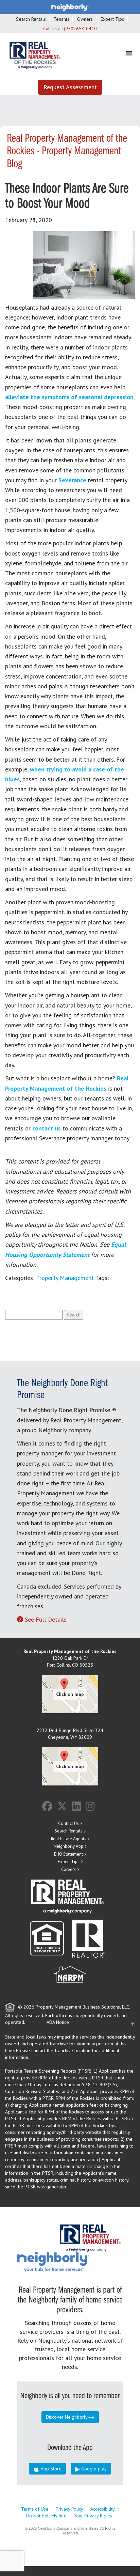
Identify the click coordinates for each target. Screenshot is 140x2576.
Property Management (65, 1278)
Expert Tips (112, 19)
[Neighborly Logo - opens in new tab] (73, 2262)
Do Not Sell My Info (46, 2516)
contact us (47, 1128)
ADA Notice (58, 2022)
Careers (68, 1869)
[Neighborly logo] (70, 7)
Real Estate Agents (69, 1839)
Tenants (62, 19)
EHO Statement (68, 1854)
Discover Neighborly (67, 2417)
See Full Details (46, 1619)
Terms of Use (35, 2509)
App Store (50, 2469)
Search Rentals (31, 19)
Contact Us (68, 1823)
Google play (93, 2469)
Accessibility (103, 2509)
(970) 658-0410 (80, 29)
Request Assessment (70, 87)
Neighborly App (68, 1846)
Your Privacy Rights (93, 2516)
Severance (72, 480)
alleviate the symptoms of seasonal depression (69, 397)
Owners (85, 19)
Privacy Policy (69, 2509)
